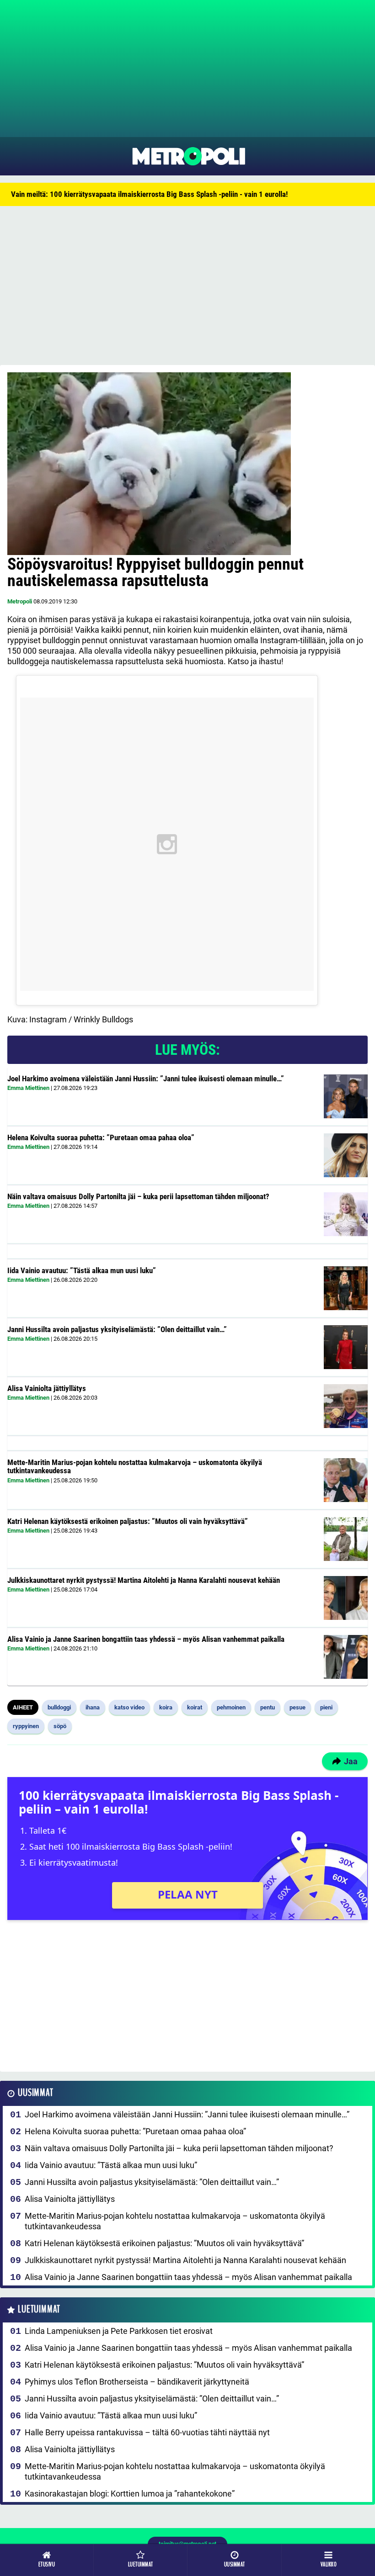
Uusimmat (35, 2093)
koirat (195, 1707)
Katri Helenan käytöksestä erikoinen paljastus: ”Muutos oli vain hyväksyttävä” (128, 1521)
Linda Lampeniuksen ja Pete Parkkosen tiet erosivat (119, 2331)
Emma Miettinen (28, 1088)
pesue (297, 1707)
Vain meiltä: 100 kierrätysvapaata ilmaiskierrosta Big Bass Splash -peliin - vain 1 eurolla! (149, 194)
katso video (129, 1707)
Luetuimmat (39, 2309)
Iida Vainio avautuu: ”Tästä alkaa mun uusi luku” (82, 1270)
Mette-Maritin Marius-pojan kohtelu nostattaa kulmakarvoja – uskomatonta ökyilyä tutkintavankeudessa (135, 1467)
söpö (60, 1726)
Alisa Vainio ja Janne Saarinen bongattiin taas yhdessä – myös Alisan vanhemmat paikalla (146, 1639)
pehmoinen (231, 1707)
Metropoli (20, 601)
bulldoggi (59, 1707)
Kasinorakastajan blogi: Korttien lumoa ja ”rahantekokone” (130, 2494)
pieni (326, 1707)
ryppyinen (26, 1726)
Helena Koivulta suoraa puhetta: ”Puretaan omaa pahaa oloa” (101, 1137)
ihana (93, 1707)
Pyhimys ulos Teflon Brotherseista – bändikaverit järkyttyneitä (137, 2382)
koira (166, 1707)
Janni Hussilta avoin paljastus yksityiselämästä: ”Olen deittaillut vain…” (117, 1329)
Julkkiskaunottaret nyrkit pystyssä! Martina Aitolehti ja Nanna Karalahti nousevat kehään (144, 1580)
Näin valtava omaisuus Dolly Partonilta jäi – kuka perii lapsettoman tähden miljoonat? (138, 1196)
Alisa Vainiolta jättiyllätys (47, 1388)
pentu (268, 1707)
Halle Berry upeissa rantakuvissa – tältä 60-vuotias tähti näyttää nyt (147, 2432)
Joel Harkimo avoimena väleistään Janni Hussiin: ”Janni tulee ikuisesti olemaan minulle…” (146, 1079)
